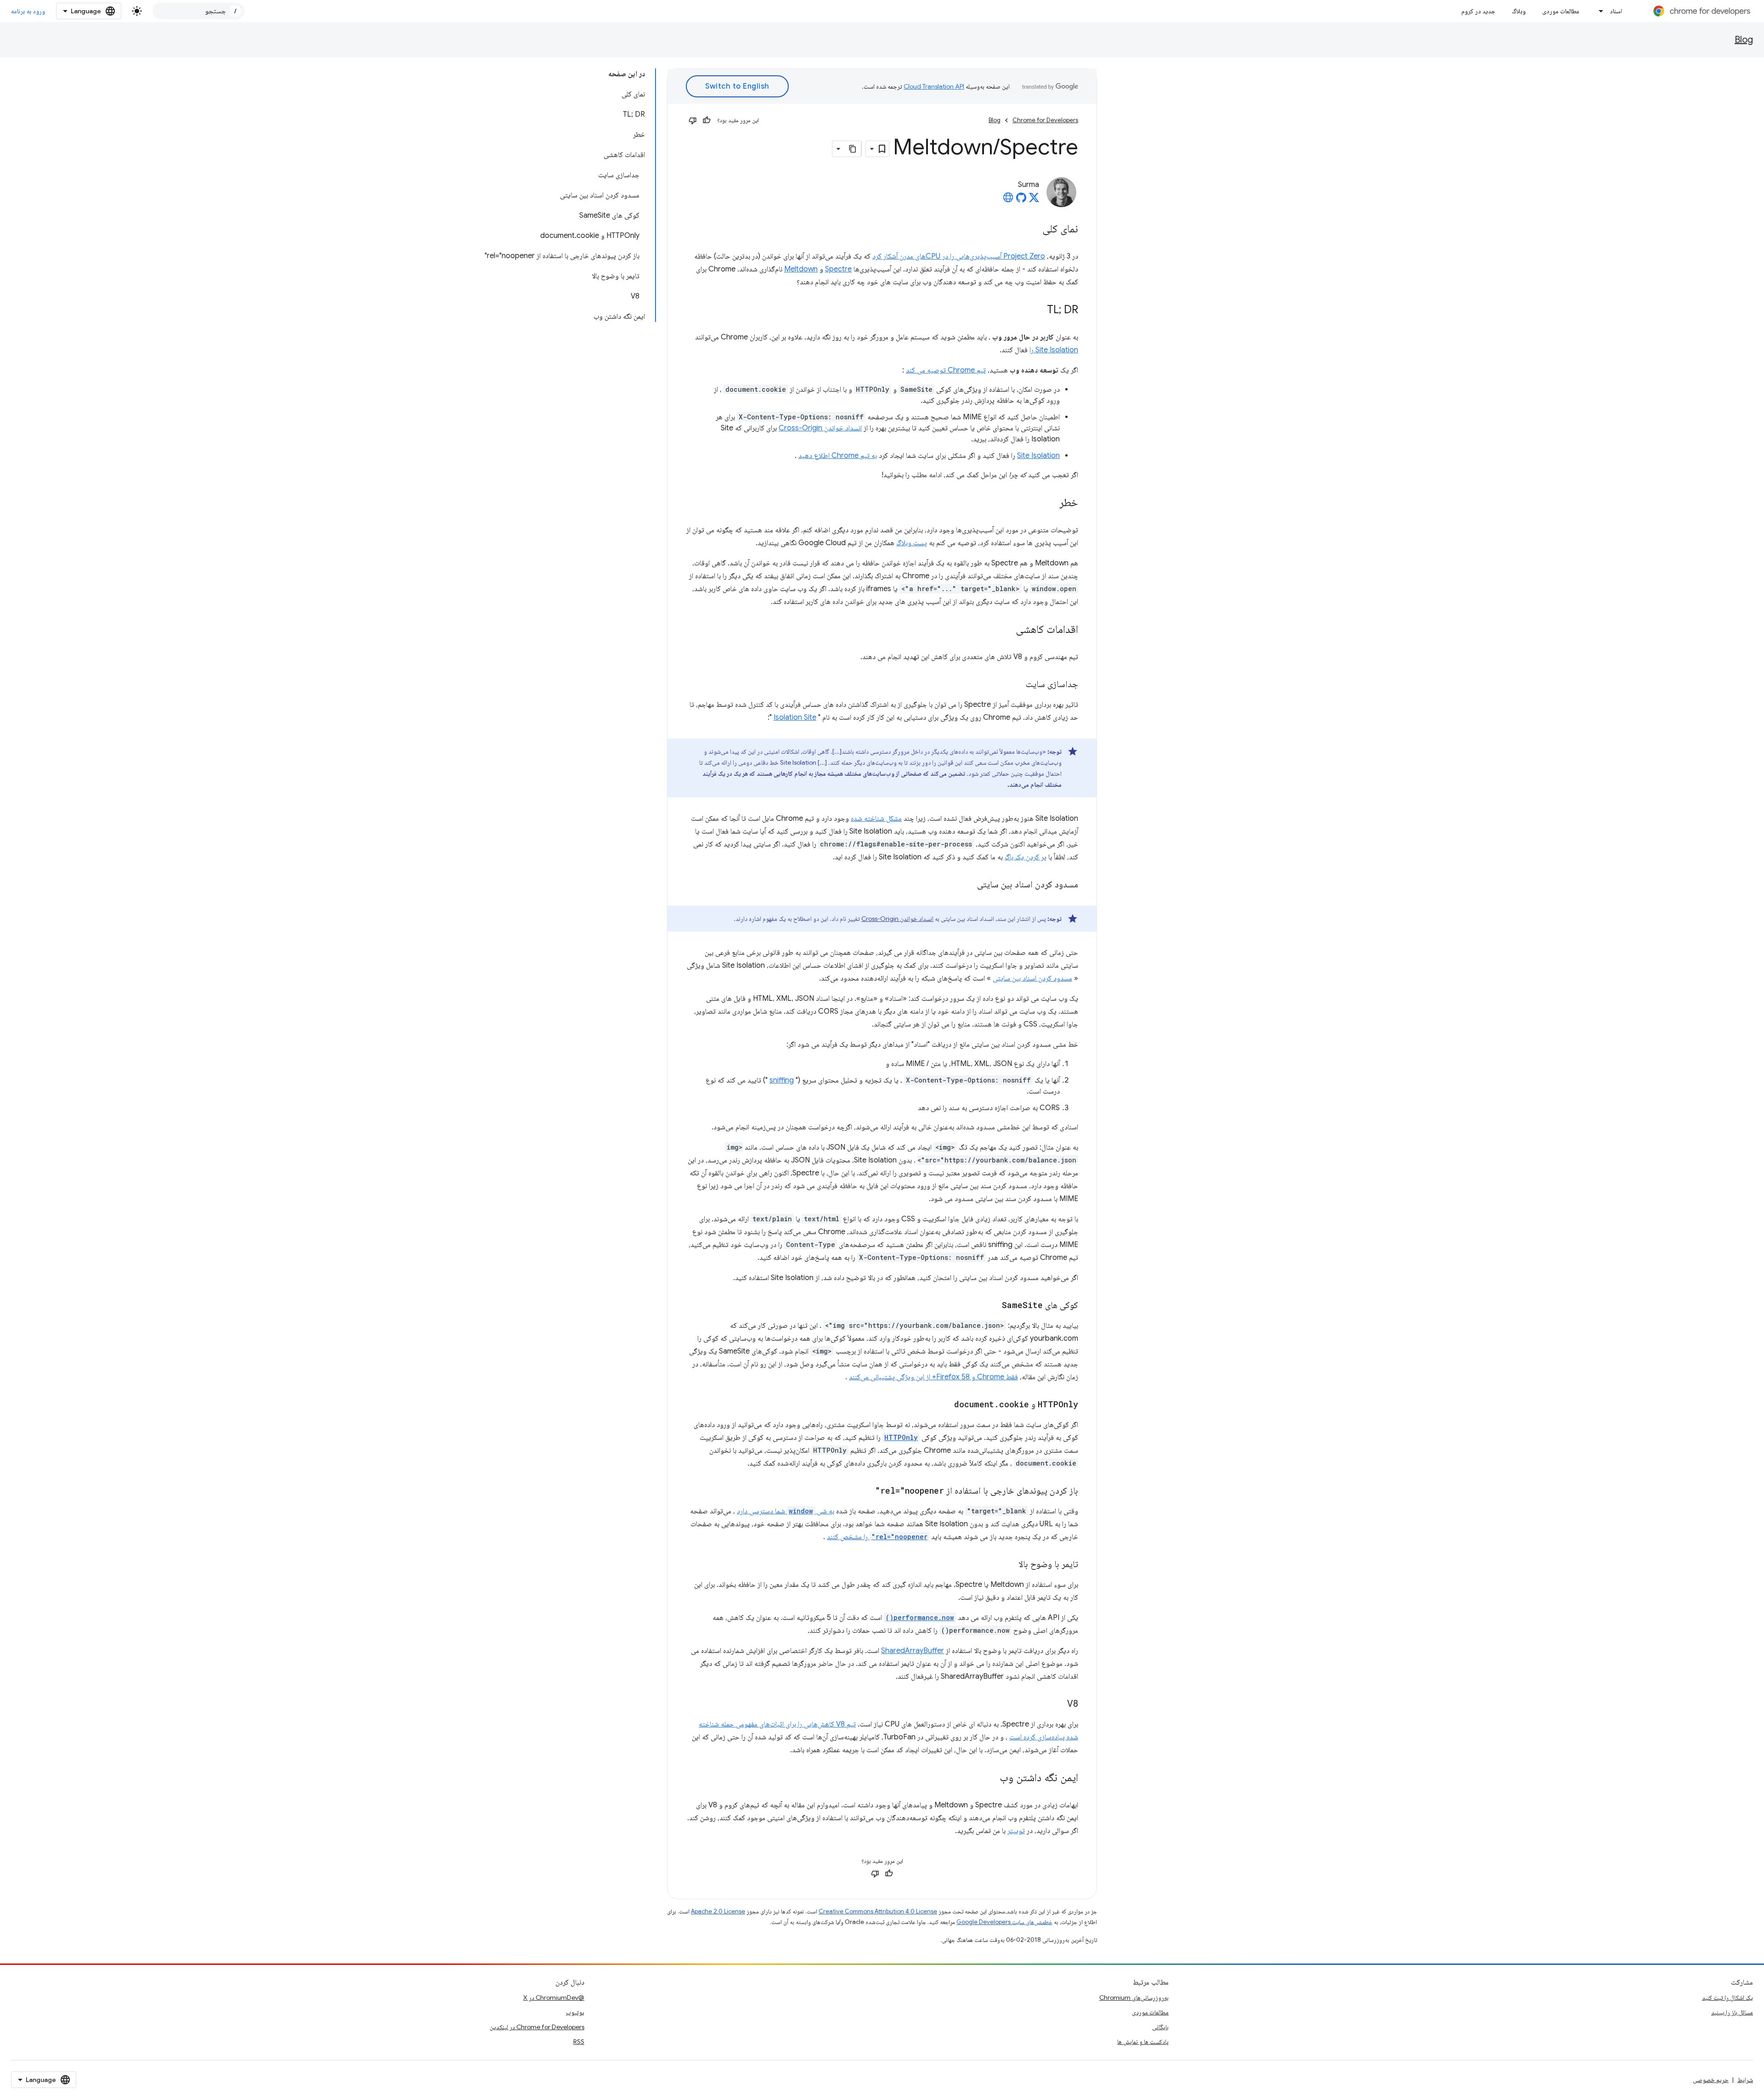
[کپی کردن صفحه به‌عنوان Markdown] (853, 149)
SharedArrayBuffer (913, 1651)
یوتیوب (575, 2012)
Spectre (838, 269)
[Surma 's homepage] (1008, 200)
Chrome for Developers (1045, 120)
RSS (579, 2042)
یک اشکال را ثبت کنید (1727, 1997)
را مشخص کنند (877, 1537)
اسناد (1616, 11)
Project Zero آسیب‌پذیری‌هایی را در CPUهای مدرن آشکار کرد (959, 256)
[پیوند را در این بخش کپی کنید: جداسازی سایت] (1017, 685)
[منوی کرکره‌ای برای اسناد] (1599, 11)
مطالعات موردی (1561, 11)
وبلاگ (1519, 11)
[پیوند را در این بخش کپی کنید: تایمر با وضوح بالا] (1009, 1565)
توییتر (1016, 1831)
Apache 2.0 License (718, 1911)
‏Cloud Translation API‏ (934, 86)
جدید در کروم (1478, 11)
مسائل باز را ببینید (1732, 2012)
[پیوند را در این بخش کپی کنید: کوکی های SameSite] (993, 1306)
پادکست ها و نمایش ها (1143, 2042)
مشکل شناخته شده (876, 818)
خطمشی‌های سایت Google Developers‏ (1004, 1922)
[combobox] (198, 11)
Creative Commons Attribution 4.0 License (878, 1911)
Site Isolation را (1054, 350)
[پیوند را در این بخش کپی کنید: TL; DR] (1038, 310)
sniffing (782, 1080)
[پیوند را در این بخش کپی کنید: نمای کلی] (1033, 230)
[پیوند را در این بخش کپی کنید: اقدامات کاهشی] (1006, 630)
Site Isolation (1038, 456)
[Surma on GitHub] (1021, 200)
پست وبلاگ (912, 543)
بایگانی (1160, 2027)
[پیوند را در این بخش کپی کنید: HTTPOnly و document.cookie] (945, 1405)
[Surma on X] (1034, 200)
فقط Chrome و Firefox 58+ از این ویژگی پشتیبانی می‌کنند (933, 1377)
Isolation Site (795, 717)
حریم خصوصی (1711, 2080)
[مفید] (707, 120)
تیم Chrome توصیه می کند (946, 370)
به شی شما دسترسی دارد (786, 1511)
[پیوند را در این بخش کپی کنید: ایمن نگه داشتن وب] (990, 1778)
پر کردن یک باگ (1026, 857)
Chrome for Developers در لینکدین (537, 2027)
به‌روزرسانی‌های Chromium (1134, 1997)
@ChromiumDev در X (554, 1997)
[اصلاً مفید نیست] (693, 120)
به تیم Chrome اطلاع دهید (838, 456)
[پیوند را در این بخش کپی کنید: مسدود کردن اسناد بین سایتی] (968, 885)
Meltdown (801, 269)
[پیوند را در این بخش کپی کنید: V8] (1058, 1704)
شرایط (1745, 2080)
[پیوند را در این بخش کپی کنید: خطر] (1050, 503)
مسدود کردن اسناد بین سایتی (1032, 978)
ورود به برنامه (28, 11)
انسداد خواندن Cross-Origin (820, 428)
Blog (1744, 40)
